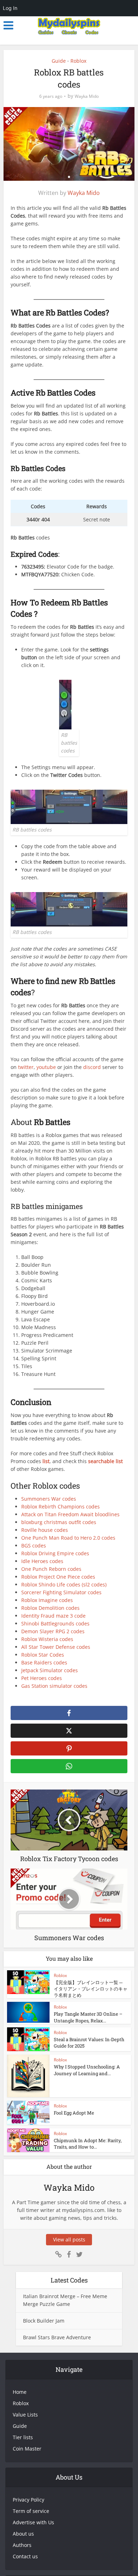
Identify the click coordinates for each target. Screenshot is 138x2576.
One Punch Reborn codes (51, 1569)
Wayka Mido (87, 96)
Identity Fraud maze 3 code (53, 1616)
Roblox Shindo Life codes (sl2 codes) (64, 1584)
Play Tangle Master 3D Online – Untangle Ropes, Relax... (88, 2017)
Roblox (78, 61)
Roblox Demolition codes (50, 1608)
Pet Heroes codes (42, 1678)
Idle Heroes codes (42, 1561)
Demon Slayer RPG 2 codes (53, 1631)
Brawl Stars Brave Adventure (57, 2337)
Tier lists (23, 2437)
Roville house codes (45, 1530)
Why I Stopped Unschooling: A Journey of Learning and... (87, 2070)
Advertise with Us (33, 2522)
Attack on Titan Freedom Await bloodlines (70, 1514)
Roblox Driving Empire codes (55, 1553)
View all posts (69, 2239)
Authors (22, 2545)
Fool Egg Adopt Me (74, 2113)
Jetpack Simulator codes (50, 1670)
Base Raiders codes (44, 1662)
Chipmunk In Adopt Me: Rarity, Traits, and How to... (88, 2144)
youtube (47, 1067)
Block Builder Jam (44, 2321)
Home (20, 2392)
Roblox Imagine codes (47, 1600)
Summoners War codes (49, 1499)
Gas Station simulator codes (54, 1686)
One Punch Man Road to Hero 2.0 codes (68, 1538)
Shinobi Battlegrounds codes (55, 1623)
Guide (59, 61)
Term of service (31, 2511)
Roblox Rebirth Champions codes (61, 1507)
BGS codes (34, 1545)
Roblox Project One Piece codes (58, 1577)
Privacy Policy (28, 2500)
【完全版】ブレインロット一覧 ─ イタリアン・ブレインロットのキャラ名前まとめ (91, 1989)
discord (93, 1067)
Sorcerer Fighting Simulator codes (61, 1592)
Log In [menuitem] (10, 8)
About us (23, 2534)
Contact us (25, 2556)
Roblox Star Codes (43, 1655)
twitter (26, 1067)
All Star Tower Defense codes (56, 1647)
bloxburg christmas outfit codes (59, 1522)
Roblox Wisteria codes (47, 1639)
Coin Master (27, 2449)
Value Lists (25, 2415)
